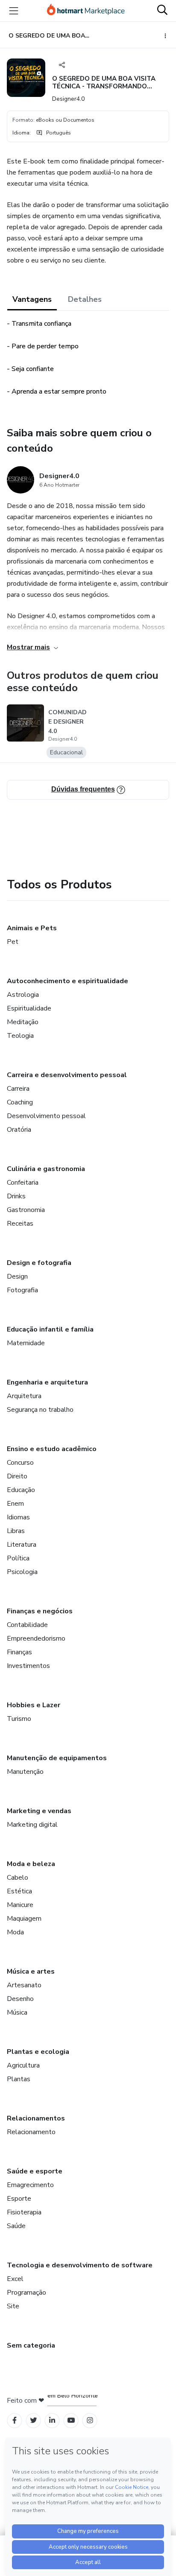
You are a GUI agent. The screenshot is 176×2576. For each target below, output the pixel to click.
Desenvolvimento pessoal (46, 1116)
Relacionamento (31, 2132)
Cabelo (18, 1878)
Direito (17, 1476)
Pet (13, 942)
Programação (26, 2293)
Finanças (19, 1652)
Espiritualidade (29, 1008)
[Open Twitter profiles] (34, 2420)
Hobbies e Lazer (34, 1705)
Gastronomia (26, 1210)
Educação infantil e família (50, 1329)
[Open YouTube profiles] (71, 2420)
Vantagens (32, 299)
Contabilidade (27, 1625)
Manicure (20, 1905)
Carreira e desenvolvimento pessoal (67, 1075)
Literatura (22, 1545)
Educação (21, 1490)
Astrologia (23, 995)
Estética (19, 1891)
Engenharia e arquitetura (47, 1382)
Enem (15, 1504)
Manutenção (25, 1772)
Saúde (16, 2226)
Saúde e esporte (35, 2171)
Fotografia (22, 1290)
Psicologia (22, 1572)
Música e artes (31, 1971)
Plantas (19, 2079)
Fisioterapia (24, 2212)
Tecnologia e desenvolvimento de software (80, 2265)
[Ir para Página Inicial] (86, 11)
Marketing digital (32, 1825)
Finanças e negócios (40, 1611)
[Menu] (14, 11)
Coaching (20, 1102)
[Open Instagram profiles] (90, 2420)
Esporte (19, 2199)
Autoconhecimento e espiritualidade (67, 981)
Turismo (19, 1719)
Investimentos (28, 1666)
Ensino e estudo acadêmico (52, 1449)
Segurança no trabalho (40, 1410)
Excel (15, 2279)
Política (18, 1558)
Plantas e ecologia (38, 2052)
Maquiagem (24, 1919)
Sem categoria (31, 2345)
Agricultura (23, 2065)
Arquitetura (24, 1396)
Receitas (20, 1224)
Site (13, 2306)
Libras (16, 1531)
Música (17, 2012)
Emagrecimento (30, 2185)
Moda (15, 1932)
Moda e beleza (31, 1864)
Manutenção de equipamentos (57, 1758)
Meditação (23, 1022)
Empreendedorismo (36, 1638)
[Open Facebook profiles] (15, 2420)
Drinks (16, 1196)
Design (17, 1276)
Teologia (20, 1036)
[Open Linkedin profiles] (52, 2420)
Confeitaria (23, 1183)
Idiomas (18, 1517)
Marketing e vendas (39, 1811)
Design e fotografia (39, 1263)
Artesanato (24, 1985)
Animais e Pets (32, 928)
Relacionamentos (36, 2118)
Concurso (20, 1463)
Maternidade (26, 1343)
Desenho (20, 1999)
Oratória (19, 1130)
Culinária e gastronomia (46, 1169)
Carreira (18, 1089)
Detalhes (85, 299)
